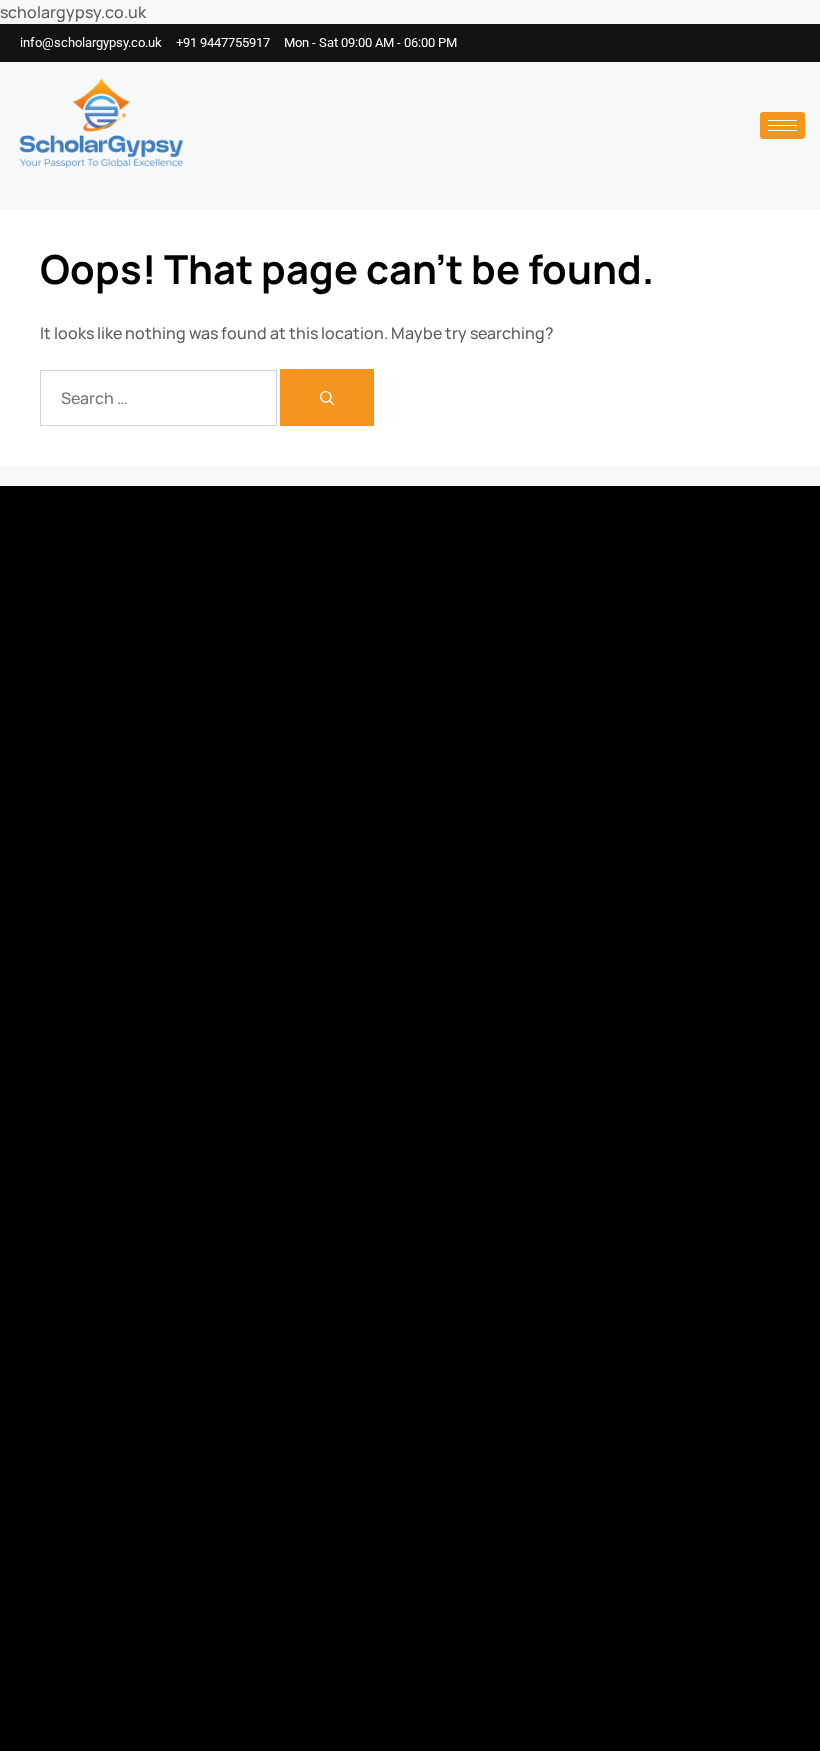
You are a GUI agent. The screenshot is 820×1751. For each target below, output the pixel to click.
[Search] (327, 397)
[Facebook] (710, 43)
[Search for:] (160, 398)
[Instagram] (740, 43)
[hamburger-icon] (782, 125)
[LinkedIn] (770, 43)
